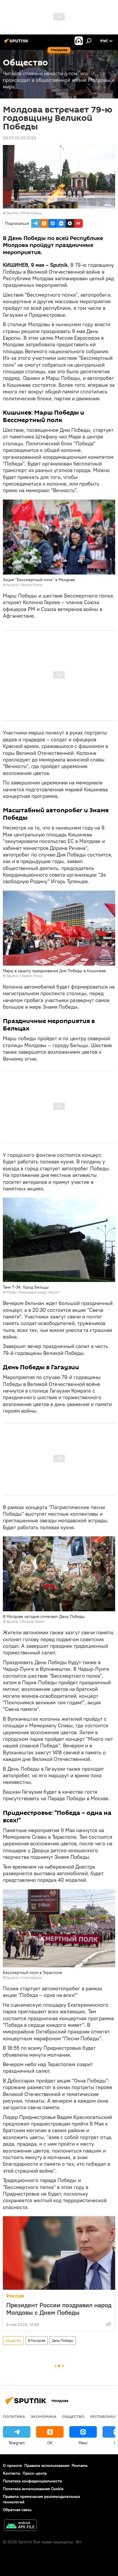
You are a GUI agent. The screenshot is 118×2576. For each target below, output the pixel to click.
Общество (13, 2340)
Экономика (44, 2416)
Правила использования (47, 2465)
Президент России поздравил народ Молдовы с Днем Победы (59, 2309)
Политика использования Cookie (33, 2489)
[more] (109, 2324)
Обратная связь (17, 2510)
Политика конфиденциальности (32, 2481)
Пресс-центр (35, 2473)
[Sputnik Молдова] (17, 43)
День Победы (63, 2340)
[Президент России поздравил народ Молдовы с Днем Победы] (59, 2253)
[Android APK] (20, 2526)
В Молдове (37, 2340)
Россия (15, 2296)
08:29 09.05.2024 (19, 138)
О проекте (12, 2465)
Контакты (12, 2473)
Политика (14, 2416)
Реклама (79, 2465)
